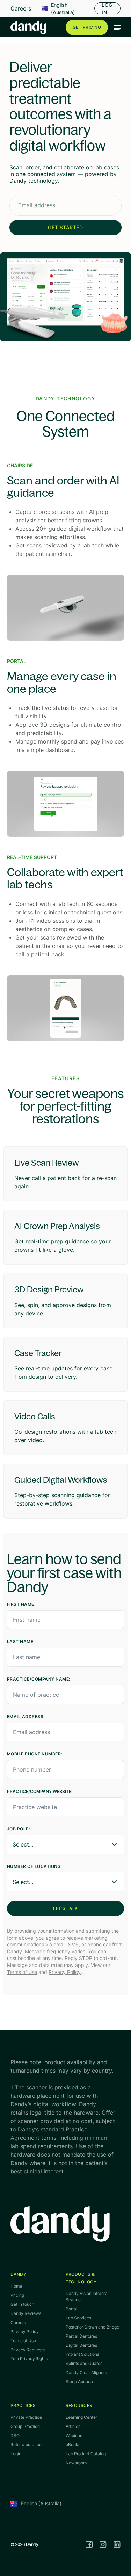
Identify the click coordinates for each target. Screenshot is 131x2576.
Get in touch (22, 2304)
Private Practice (26, 2417)
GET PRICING (87, 27)
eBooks (73, 2445)
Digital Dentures (81, 2345)
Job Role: (18, 1829)
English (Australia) (63, 8)
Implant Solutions (82, 2354)
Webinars (75, 2435)
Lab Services (78, 2318)
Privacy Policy (65, 1972)
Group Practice (25, 2426)
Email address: (26, 1716)
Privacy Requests (28, 2350)
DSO (15, 2435)
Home (16, 2286)
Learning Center (81, 2417)
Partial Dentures (81, 2336)
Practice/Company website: (40, 1791)
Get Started (65, 227)
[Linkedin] (117, 2544)
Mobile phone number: (35, 1754)
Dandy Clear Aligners (86, 2372)
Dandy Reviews (26, 2313)
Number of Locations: (34, 1866)
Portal (71, 2309)
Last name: (21, 1642)
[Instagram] (103, 2544)
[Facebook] (89, 2544)
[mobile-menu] (117, 27)
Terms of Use (22, 1972)
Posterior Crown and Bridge (92, 2327)
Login (16, 2454)
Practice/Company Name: (39, 1679)
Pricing (17, 2295)
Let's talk (65, 1908)
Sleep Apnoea (79, 2382)
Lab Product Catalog (86, 2454)
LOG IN (107, 8)
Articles (73, 2426)
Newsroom (76, 2463)
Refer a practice (26, 2445)
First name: (21, 1604)
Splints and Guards (84, 2363)
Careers (21, 8)
